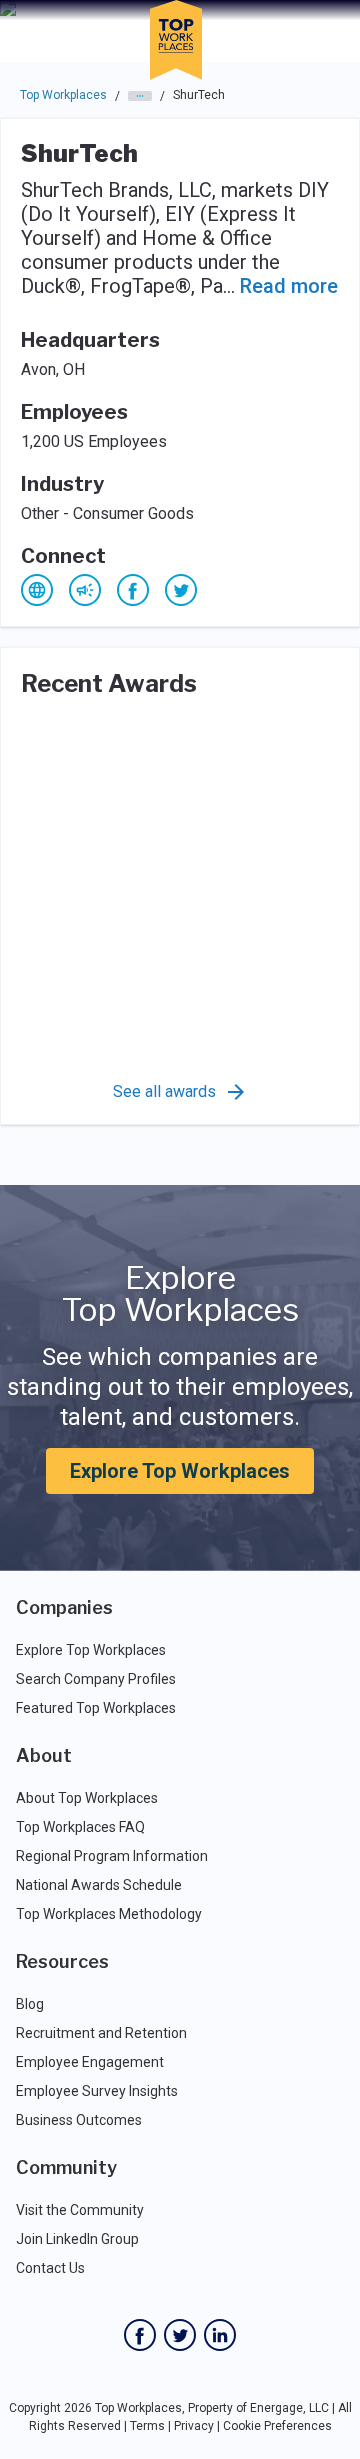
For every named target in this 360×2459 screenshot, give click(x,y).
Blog (30, 2004)
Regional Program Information (112, 1856)
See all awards (164, 1091)
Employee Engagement (90, 2062)
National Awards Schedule (99, 1885)
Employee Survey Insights (97, 2091)
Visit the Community (80, 2210)
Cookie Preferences (277, 2426)
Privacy (194, 2426)
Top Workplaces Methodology (109, 1914)
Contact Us (50, 2268)
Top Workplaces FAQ (80, 1827)
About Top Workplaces (87, 1798)
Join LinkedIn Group (77, 2239)
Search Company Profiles (96, 1679)
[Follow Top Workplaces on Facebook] (140, 2335)
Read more (289, 286)
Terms (147, 2426)
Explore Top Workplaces (180, 1471)
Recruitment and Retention (101, 2033)
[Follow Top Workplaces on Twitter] (180, 2335)
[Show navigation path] (140, 96)
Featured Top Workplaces (96, 1708)
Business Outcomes (79, 2120)
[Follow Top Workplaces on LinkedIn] (220, 2335)
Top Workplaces (63, 95)
